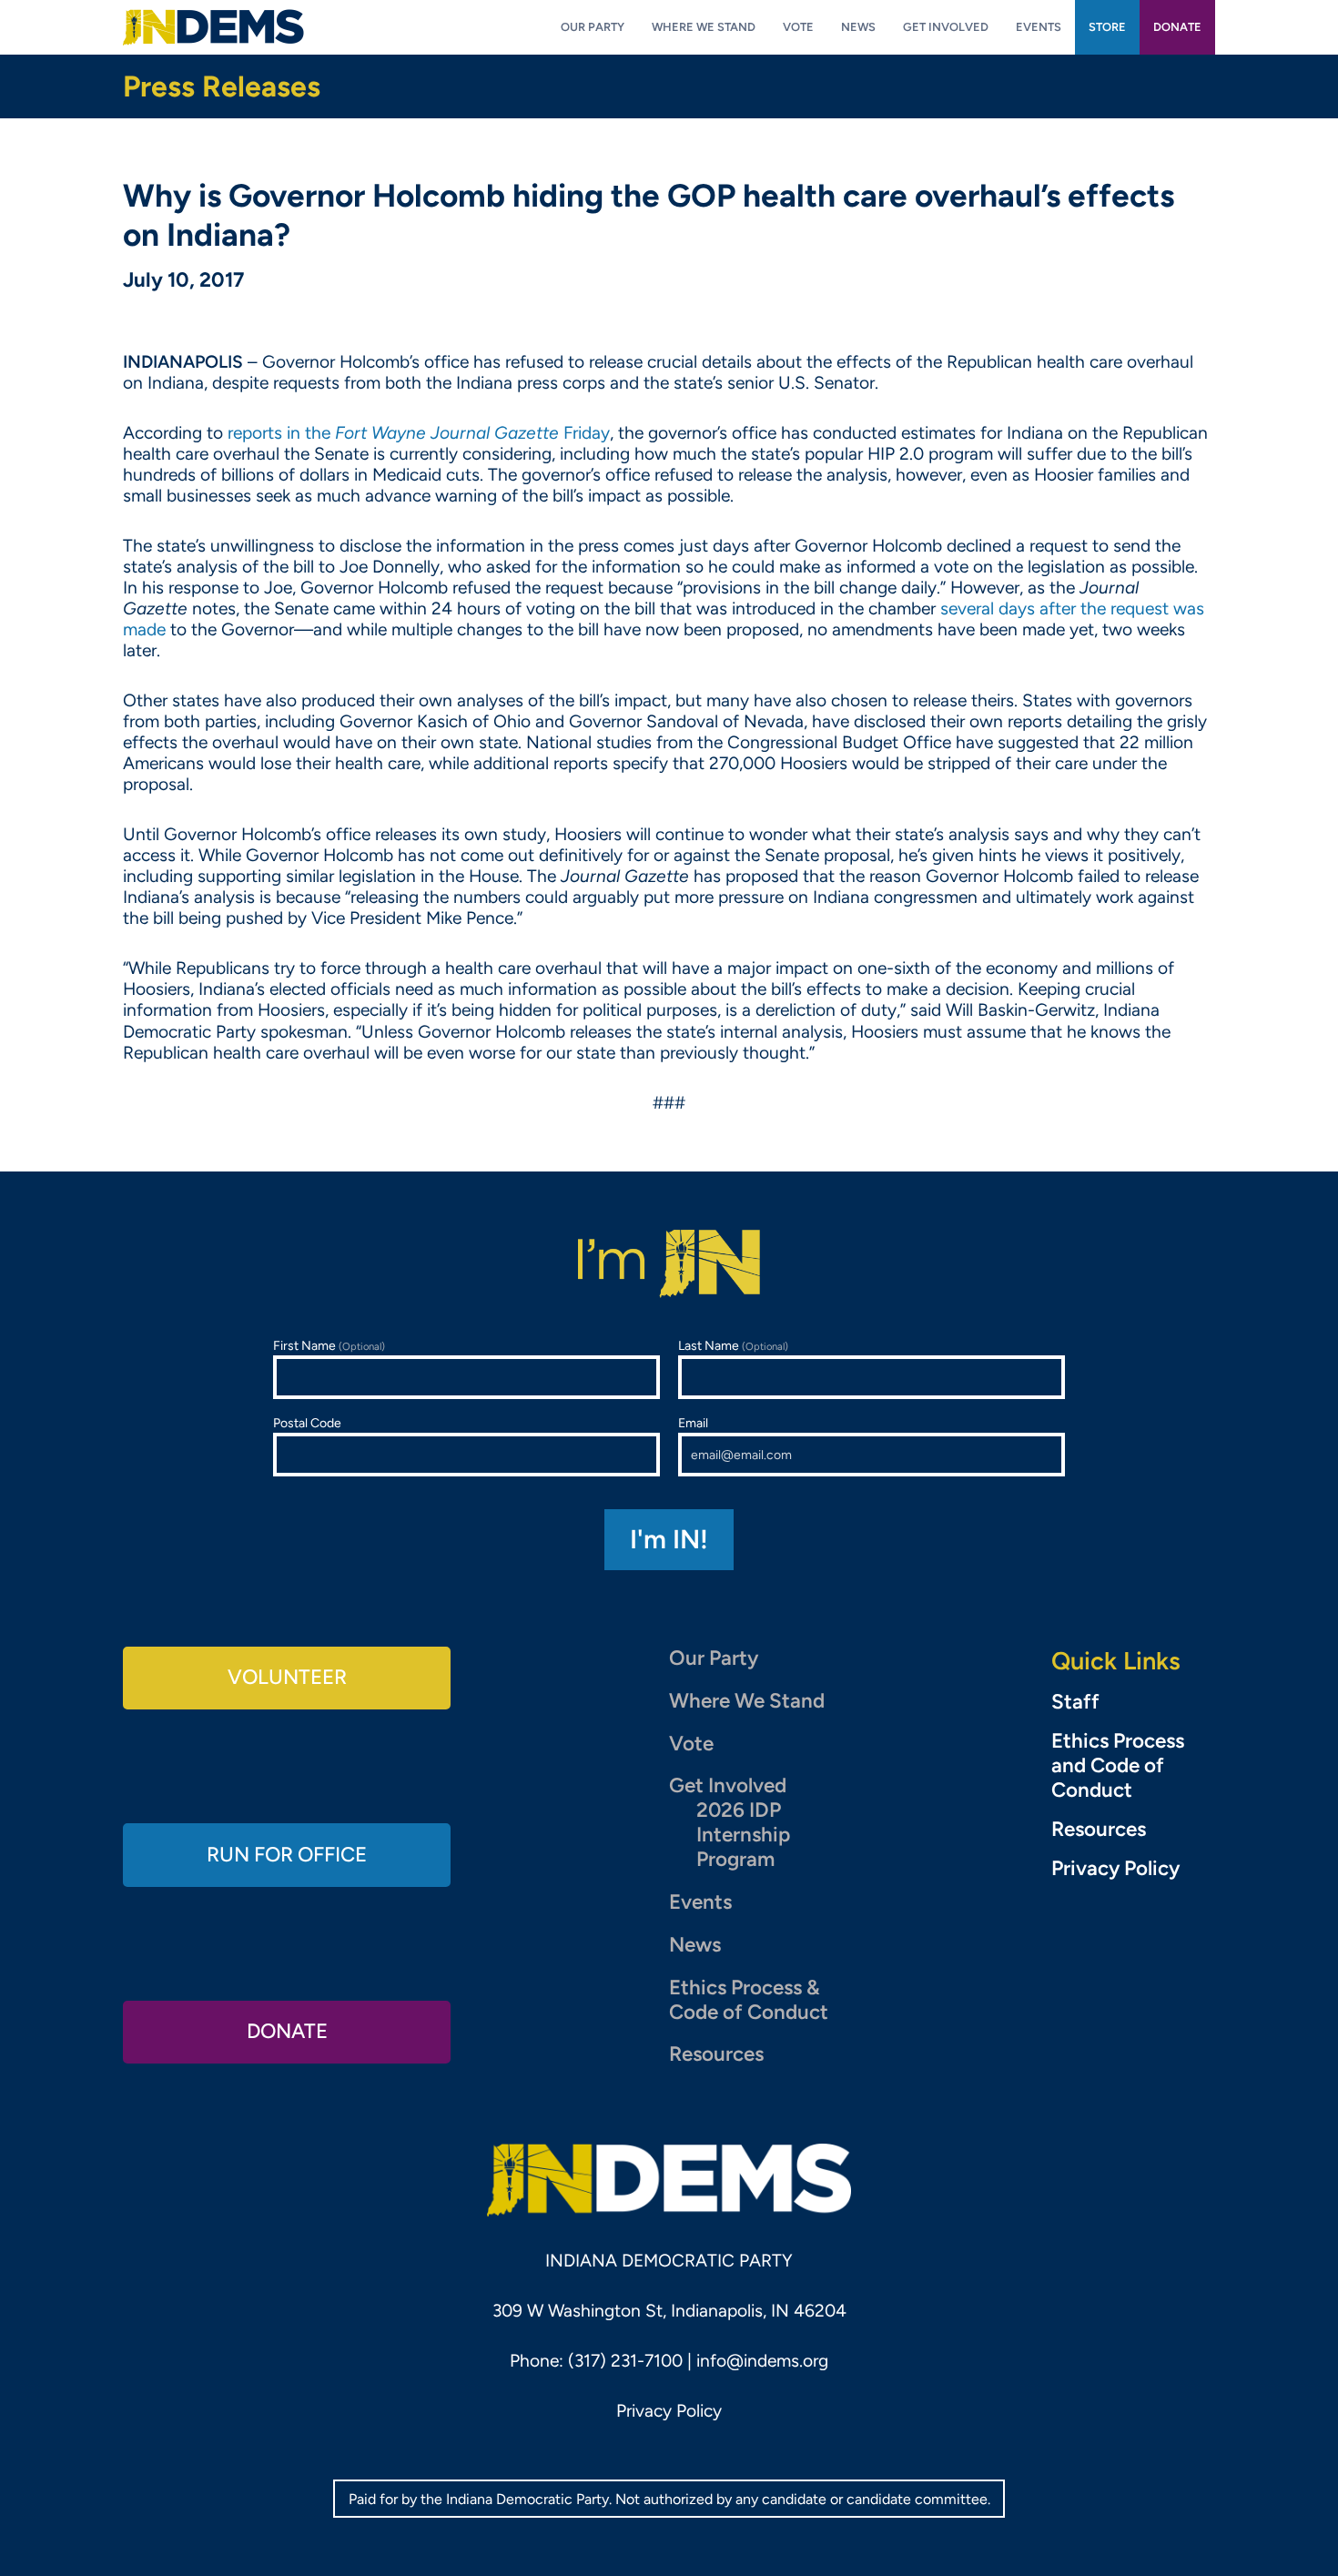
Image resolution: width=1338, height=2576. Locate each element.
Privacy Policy (1115, 1869)
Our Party (714, 1658)
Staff (1075, 1702)
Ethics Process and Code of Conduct (1118, 1766)
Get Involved (728, 1785)
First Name (329, 1346)
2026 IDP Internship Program (743, 1835)
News (695, 1945)
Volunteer (287, 1677)
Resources (716, 2054)
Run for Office (287, 1855)
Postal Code (307, 1423)
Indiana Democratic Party (213, 27)
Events (700, 1902)
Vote (691, 1744)
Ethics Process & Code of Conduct (749, 2000)
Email (693, 1423)
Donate (287, 2031)
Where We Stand (747, 1701)
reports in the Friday (419, 433)
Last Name (733, 1346)
